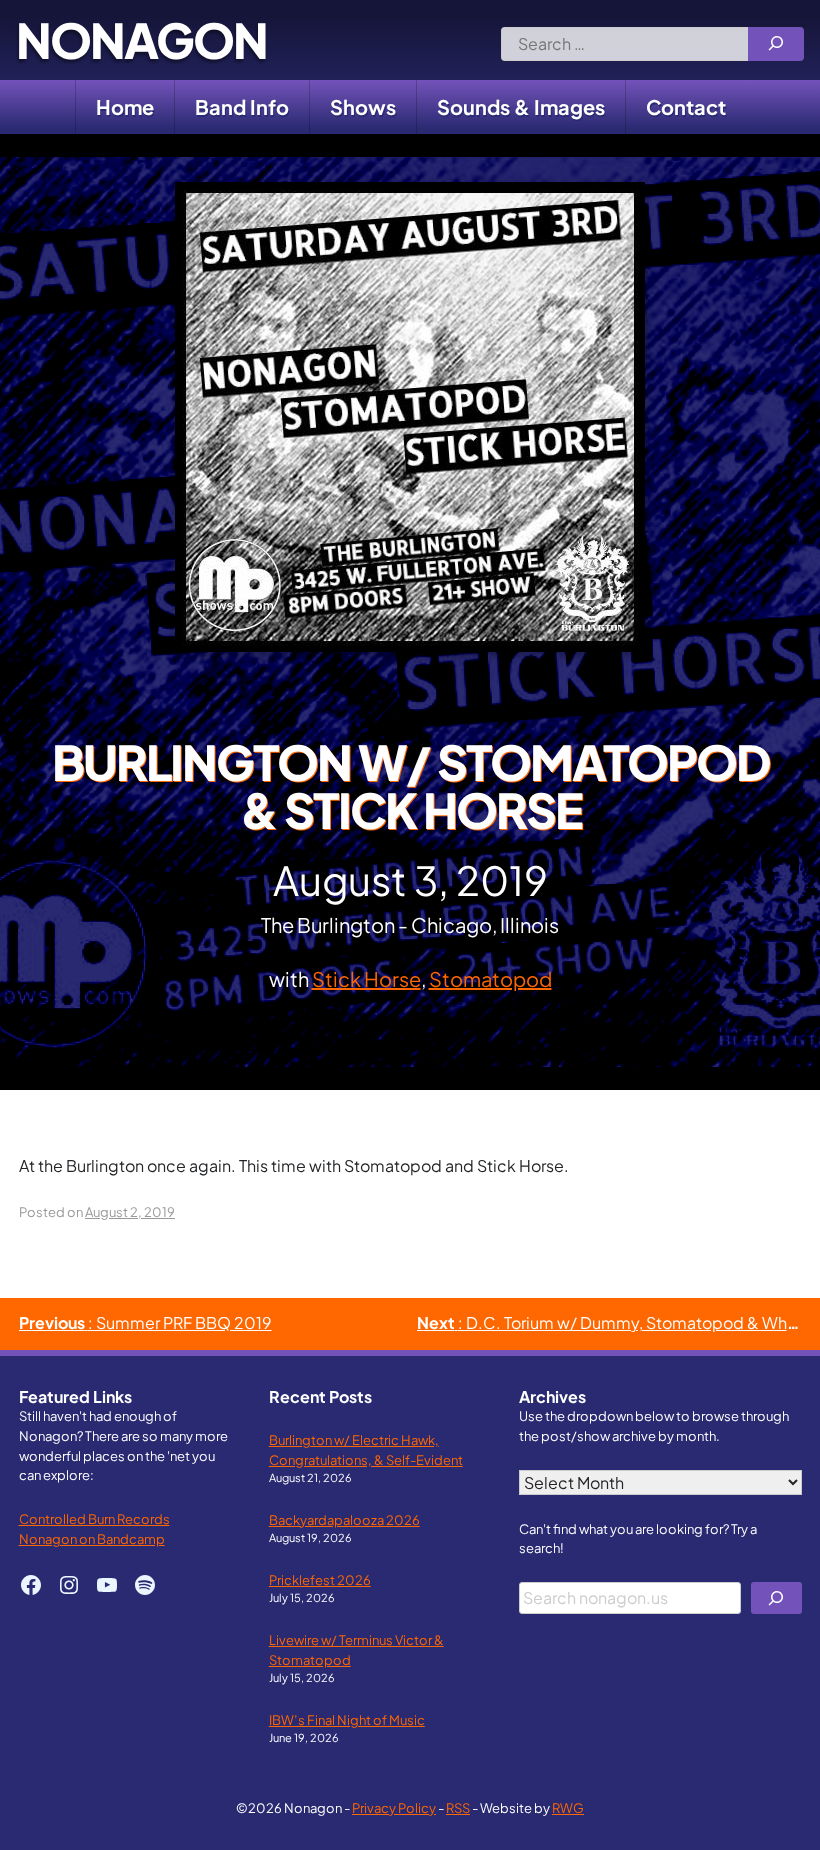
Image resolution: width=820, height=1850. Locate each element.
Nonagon (141, 40)
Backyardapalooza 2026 (344, 1519)
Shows (363, 106)
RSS (458, 1807)
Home (125, 106)
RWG (568, 1807)
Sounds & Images (521, 106)
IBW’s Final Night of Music (347, 1719)
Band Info (242, 106)
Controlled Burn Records (94, 1518)
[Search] (776, 44)
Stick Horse (366, 978)
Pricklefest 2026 (320, 1579)
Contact (686, 106)
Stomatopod (490, 978)
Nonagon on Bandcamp (92, 1538)
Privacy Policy (394, 1807)
